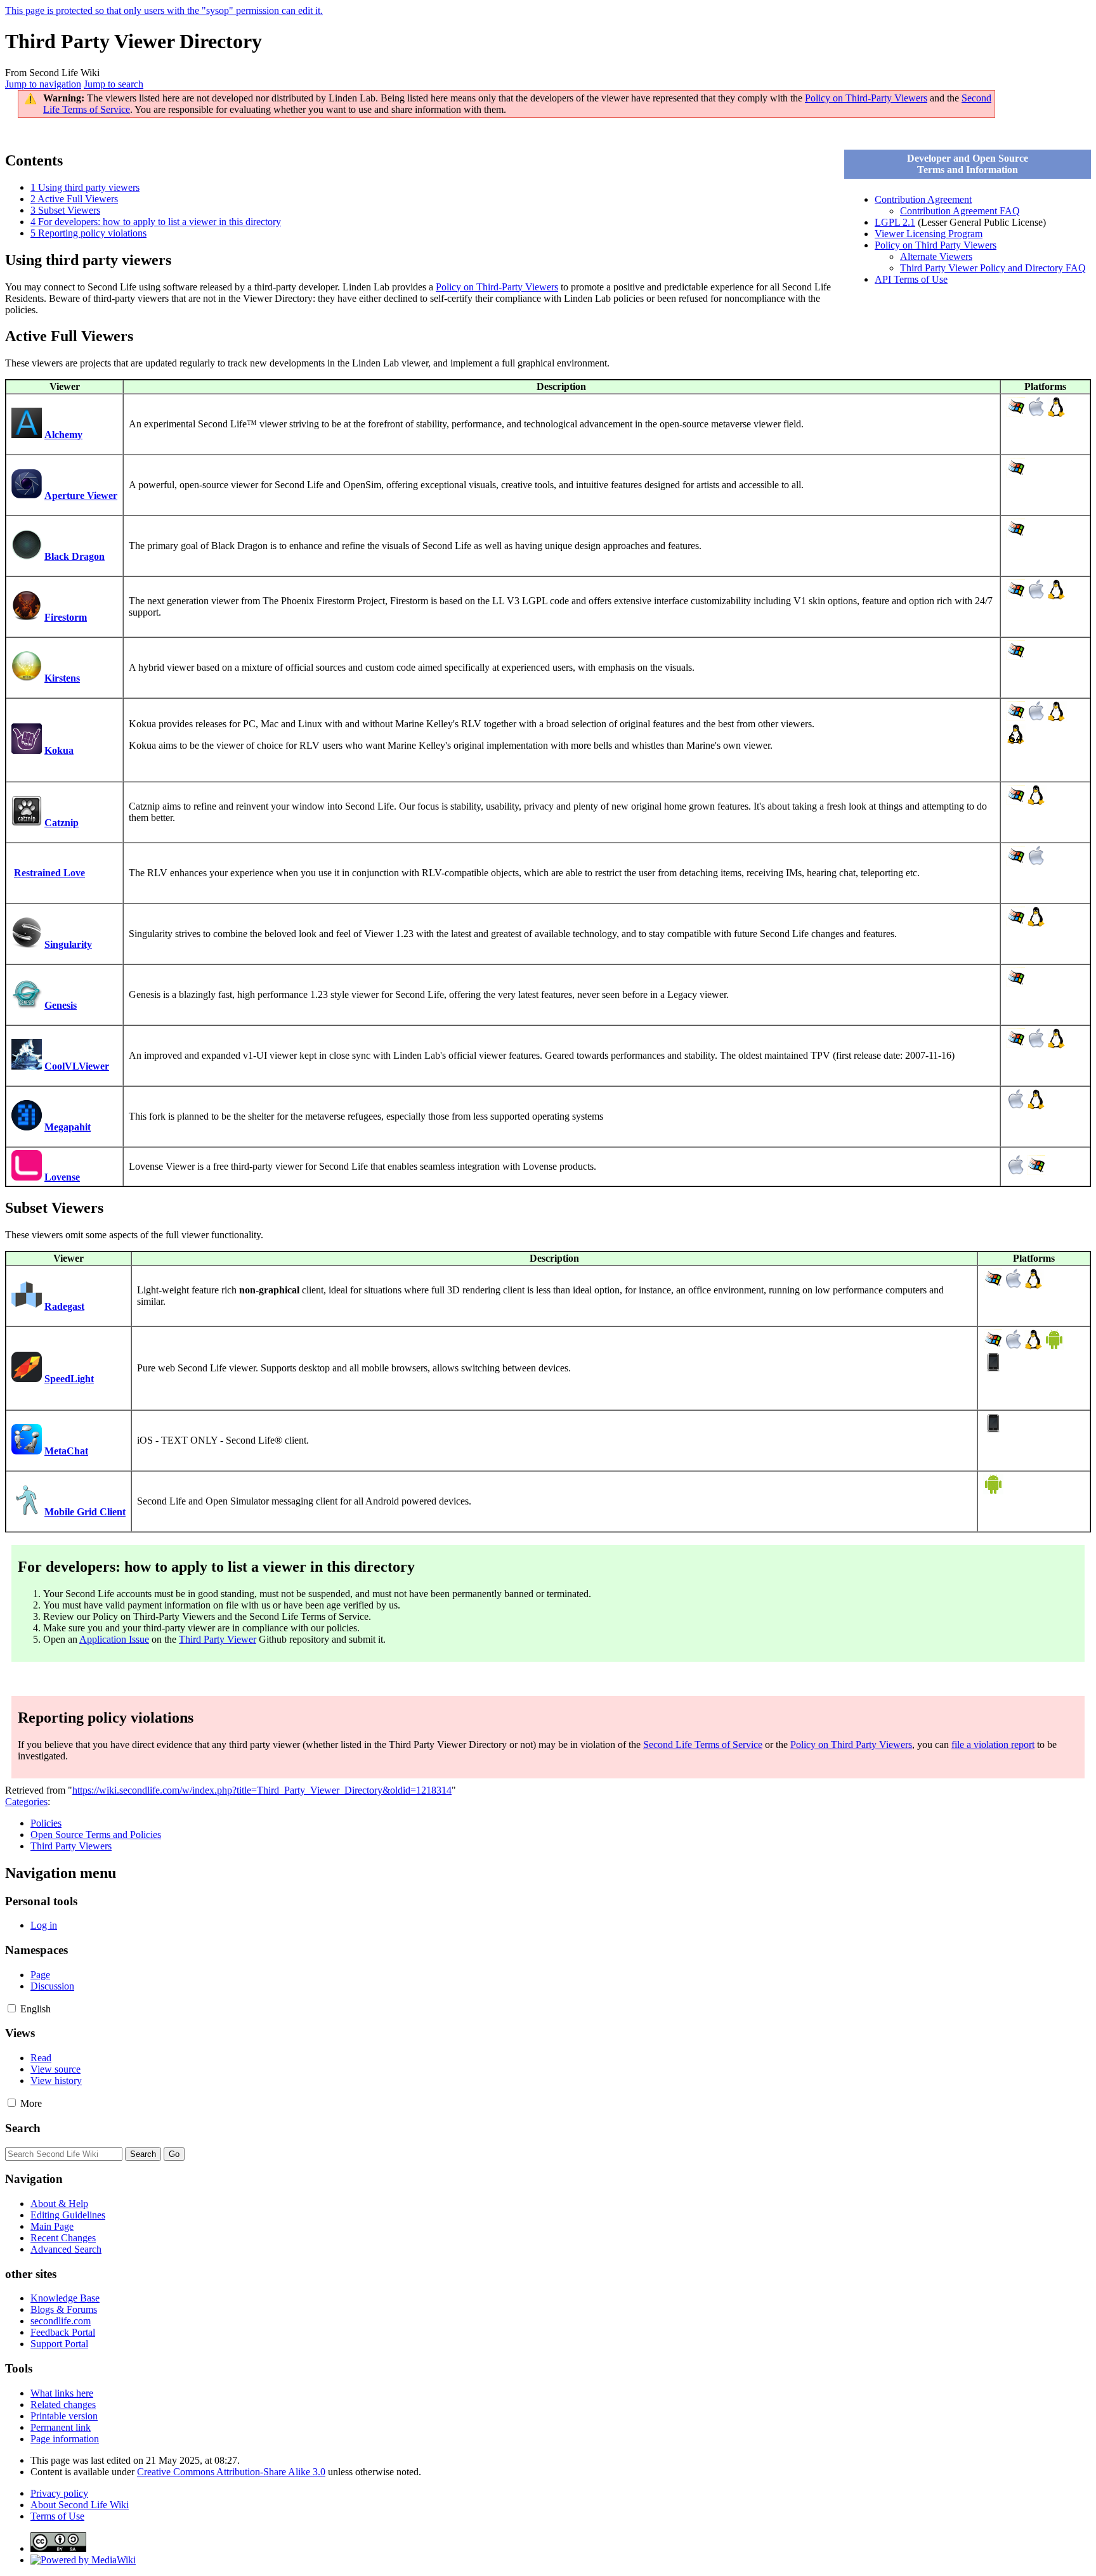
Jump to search (114, 84)
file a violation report (993, 1744)
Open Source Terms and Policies (96, 1835)
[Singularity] (27, 944)
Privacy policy (59, 2493)
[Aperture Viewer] (27, 495)
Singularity (68, 944)
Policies (46, 1823)
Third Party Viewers (71, 1846)
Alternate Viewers (936, 256)
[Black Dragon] (27, 556)
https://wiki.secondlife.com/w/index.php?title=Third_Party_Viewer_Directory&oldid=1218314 (262, 1790)
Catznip (62, 823)
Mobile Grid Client (85, 1512)
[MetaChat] (27, 1451)
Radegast (64, 1306)
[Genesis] (27, 1005)
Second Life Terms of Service (703, 1744)
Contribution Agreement (923, 199)
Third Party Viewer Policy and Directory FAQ (993, 268)
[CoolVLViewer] (27, 1066)
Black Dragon (75, 556)
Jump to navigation (43, 84)
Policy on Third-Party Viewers (866, 98)
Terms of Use (57, 2516)
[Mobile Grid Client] (27, 1512)
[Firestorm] (27, 617)
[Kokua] (27, 750)
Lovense (62, 1177)
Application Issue (114, 1639)
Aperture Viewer (81, 495)
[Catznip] (27, 823)
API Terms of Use (911, 279)
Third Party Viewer (218, 1639)
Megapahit (68, 1127)
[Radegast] (27, 1306)
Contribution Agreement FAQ (960, 211)
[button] (12, 2008)
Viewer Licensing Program (929, 234)
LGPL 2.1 (895, 222)
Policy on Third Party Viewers (936, 245)
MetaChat (66, 1451)
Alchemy (63, 435)
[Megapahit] (27, 1127)
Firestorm (66, 617)
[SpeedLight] (27, 1379)
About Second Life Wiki (80, 2505)
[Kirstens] (27, 678)
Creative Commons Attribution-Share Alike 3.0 (231, 2472)
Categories (26, 1802)
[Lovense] (27, 1177)
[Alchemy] (27, 435)
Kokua (59, 750)
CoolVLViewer (77, 1066)
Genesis (61, 1005)
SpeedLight (69, 1379)
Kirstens (62, 678)
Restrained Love (49, 873)
